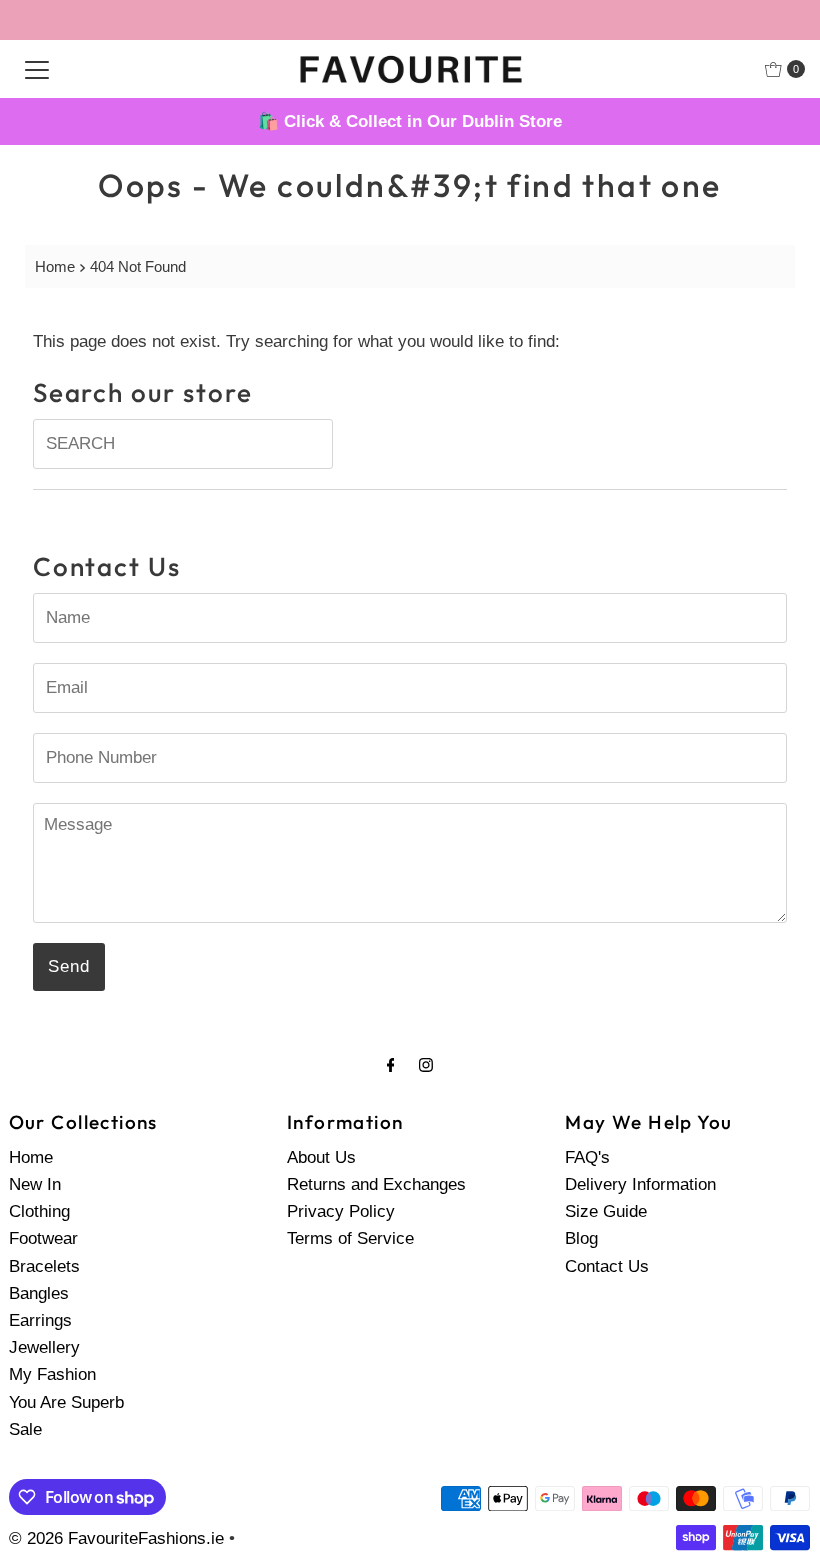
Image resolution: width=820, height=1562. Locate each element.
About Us (321, 1157)
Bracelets (44, 1266)
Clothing (39, 1211)
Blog (581, 1238)
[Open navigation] (37, 69)
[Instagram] (426, 1064)
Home (55, 266)
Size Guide (606, 1211)
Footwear (43, 1238)
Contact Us (607, 1266)
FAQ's (587, 1157)
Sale (25, 1429)
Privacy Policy (341, 1211)
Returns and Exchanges (376, 1184)
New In (35, 1184)
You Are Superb (66, 1402)
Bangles (39, 1293)
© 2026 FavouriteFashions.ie (116, 1538)
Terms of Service (350, 1238)
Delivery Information (640, 1184)
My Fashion (52, 1374)
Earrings (40, 1320)
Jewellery (44, 1347)
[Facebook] (391, 1064)
